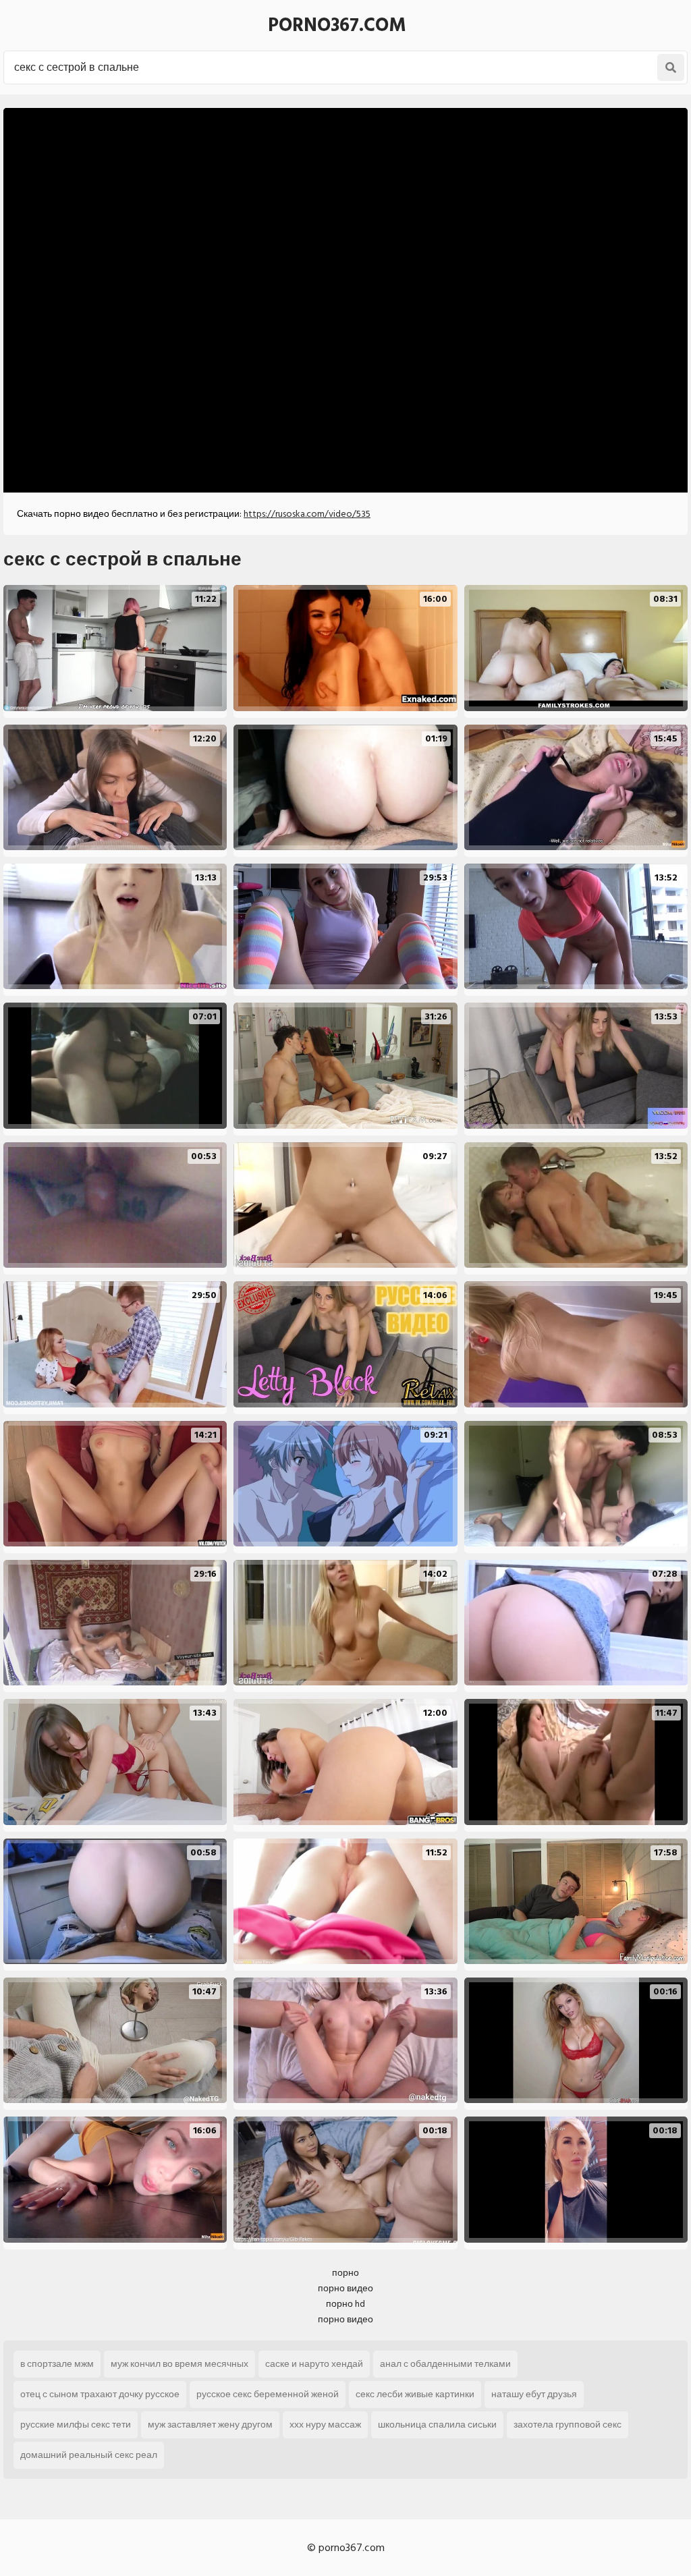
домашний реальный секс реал (89, 2455)
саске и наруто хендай (314, 2364)
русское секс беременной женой (268, 2394)
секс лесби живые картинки (415, 2394)
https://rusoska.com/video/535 (307, 514)
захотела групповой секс (568, 2425)
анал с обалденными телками (445, 2364)
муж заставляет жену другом (210, 2425)
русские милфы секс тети (76, 2425)
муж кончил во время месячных (179, 2364)
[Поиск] (671, 67)
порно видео (345, 2288)
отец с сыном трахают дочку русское (100, 2394)
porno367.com (337, 25)
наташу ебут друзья (534, 2394)
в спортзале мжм (57, 2364)
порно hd (345, 2304)
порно (345, 2273)
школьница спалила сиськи (437, 2425)
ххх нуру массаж (325, 2425)
